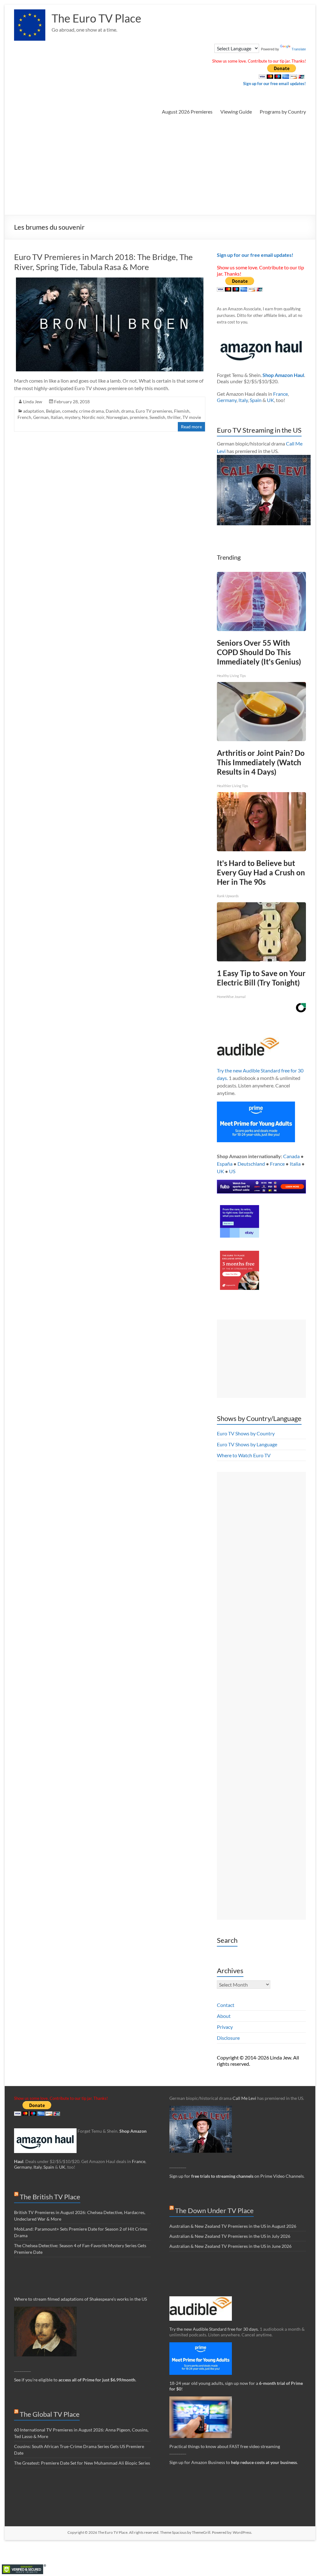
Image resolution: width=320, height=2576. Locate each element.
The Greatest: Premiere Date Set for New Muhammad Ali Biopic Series (82, 2463)
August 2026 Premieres (187, 112)
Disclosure (228, 2038)
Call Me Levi (244, 2098)
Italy (243, 400)
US (232, 1171)
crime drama (91, 411)
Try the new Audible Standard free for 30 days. (214, 2329)
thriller (174, 417)
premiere (139, 417)
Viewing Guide (236, 112)
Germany (227, 400)
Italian (57, 417)
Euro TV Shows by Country (246, 1433)
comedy (70, 411)
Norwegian (117, 417)
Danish (112, 411)
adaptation (34, 411)
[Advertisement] (160, 168)
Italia (295, 1164)
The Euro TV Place (96, 18)
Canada (291, 1156)
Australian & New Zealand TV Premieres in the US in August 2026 (233, 2226)
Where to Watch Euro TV (244, 1455)
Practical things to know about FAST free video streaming (225, 2446)
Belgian (53, 411)
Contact (226, 2005)
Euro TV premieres (154, 411)
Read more (191, 427)
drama (127, 411)
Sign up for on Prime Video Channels (237, 2176)
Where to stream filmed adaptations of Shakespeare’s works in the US (80, 2299)
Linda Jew (33, 402)
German (41, 417)
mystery (72, 417)
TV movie (192, 417)
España (225, 1164)
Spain (256, 400)
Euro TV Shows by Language (247, 1444)
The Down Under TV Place (214, 2210)
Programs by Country (283, 112)
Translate (299, 49)
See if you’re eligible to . (75, 2380)
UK (270, 400)
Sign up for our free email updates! (275, 84)
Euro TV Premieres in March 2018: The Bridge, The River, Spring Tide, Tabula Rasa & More (103, 262)
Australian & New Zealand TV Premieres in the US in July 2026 (230, 2236)
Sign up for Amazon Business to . (234, 2462)
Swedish (157, 417)
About (224, 2016)
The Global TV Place (50, 2414)
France (280, 394)
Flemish (182, 411)
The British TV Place (50, 2197)
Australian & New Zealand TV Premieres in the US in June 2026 (230, 2246)
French (24, 417)
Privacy (225, 2027)
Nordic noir (93, 417)
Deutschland (251, 1164)
